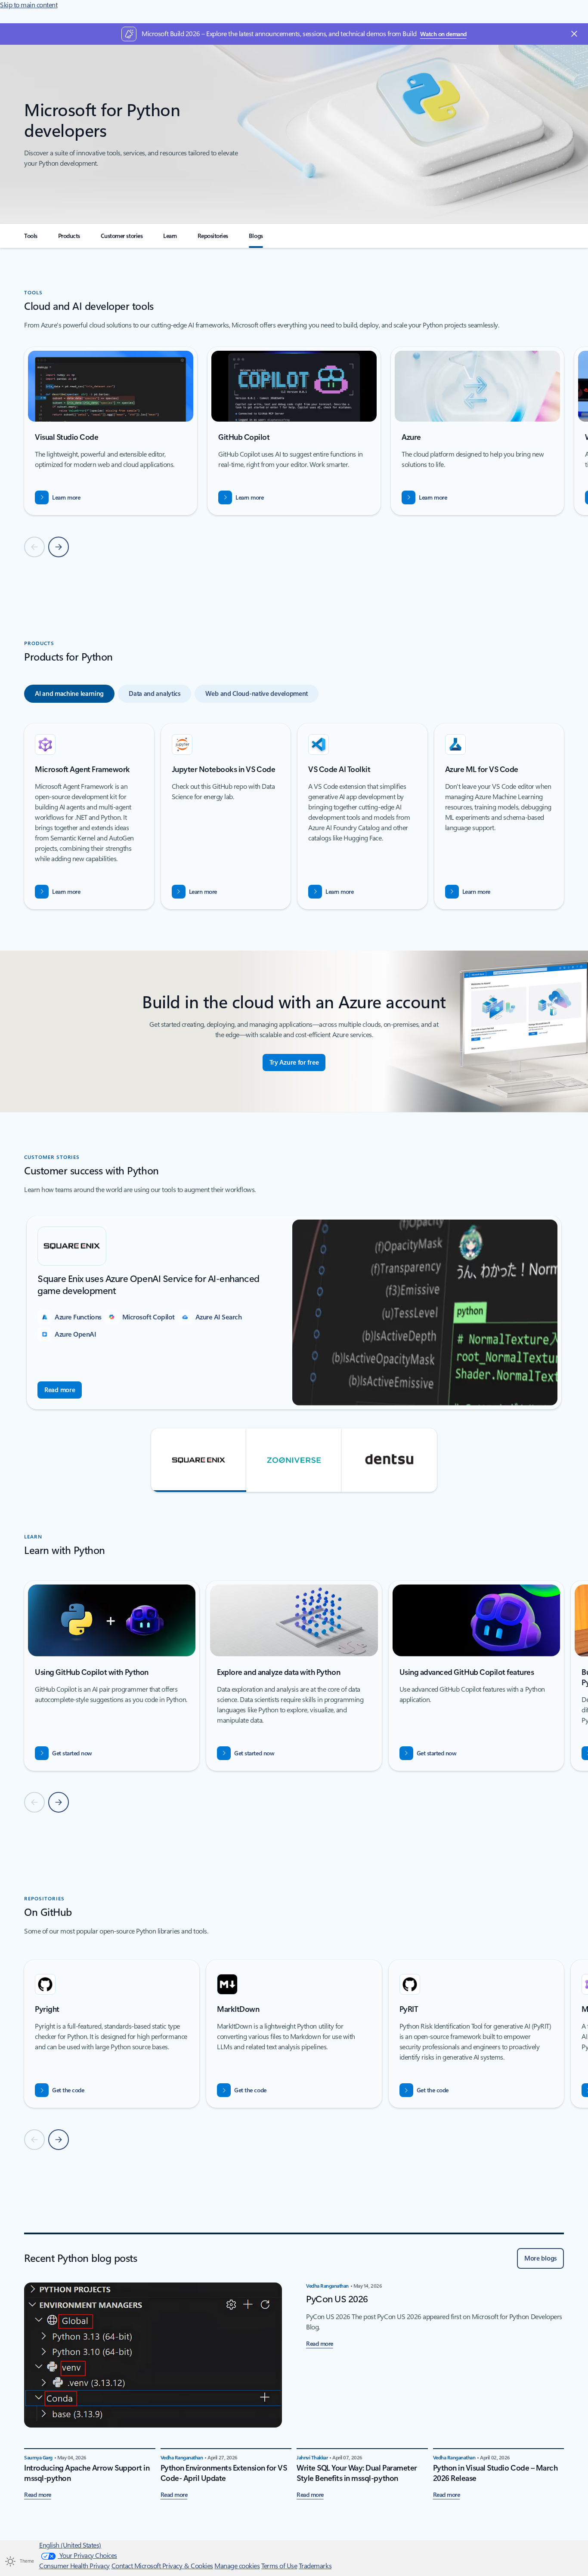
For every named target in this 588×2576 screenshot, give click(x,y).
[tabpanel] (294, 816)
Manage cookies (237, 2566)
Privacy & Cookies (188, 2566)
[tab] (69, 694)
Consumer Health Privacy (74, 2566)
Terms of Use (279, 2566)
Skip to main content (29, 5)
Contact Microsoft (137, 2566)
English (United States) (70, 2545)
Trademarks (315, 2566)
